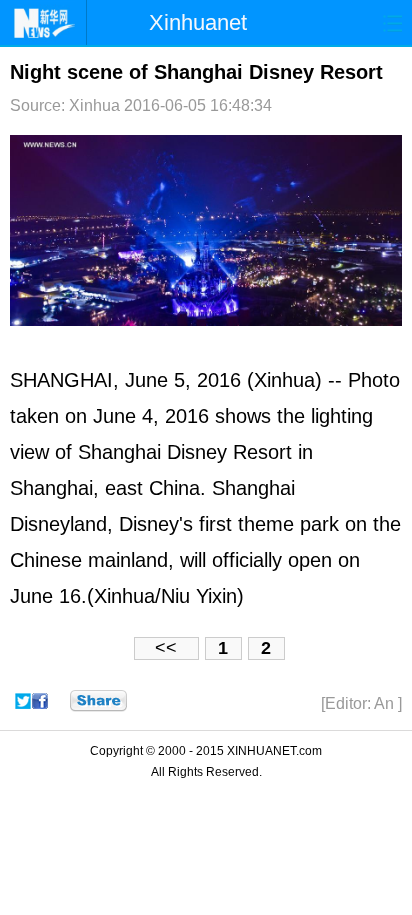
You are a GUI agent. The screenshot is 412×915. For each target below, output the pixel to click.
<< (166, 648)
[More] (98, 701)
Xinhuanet (198, 22)
